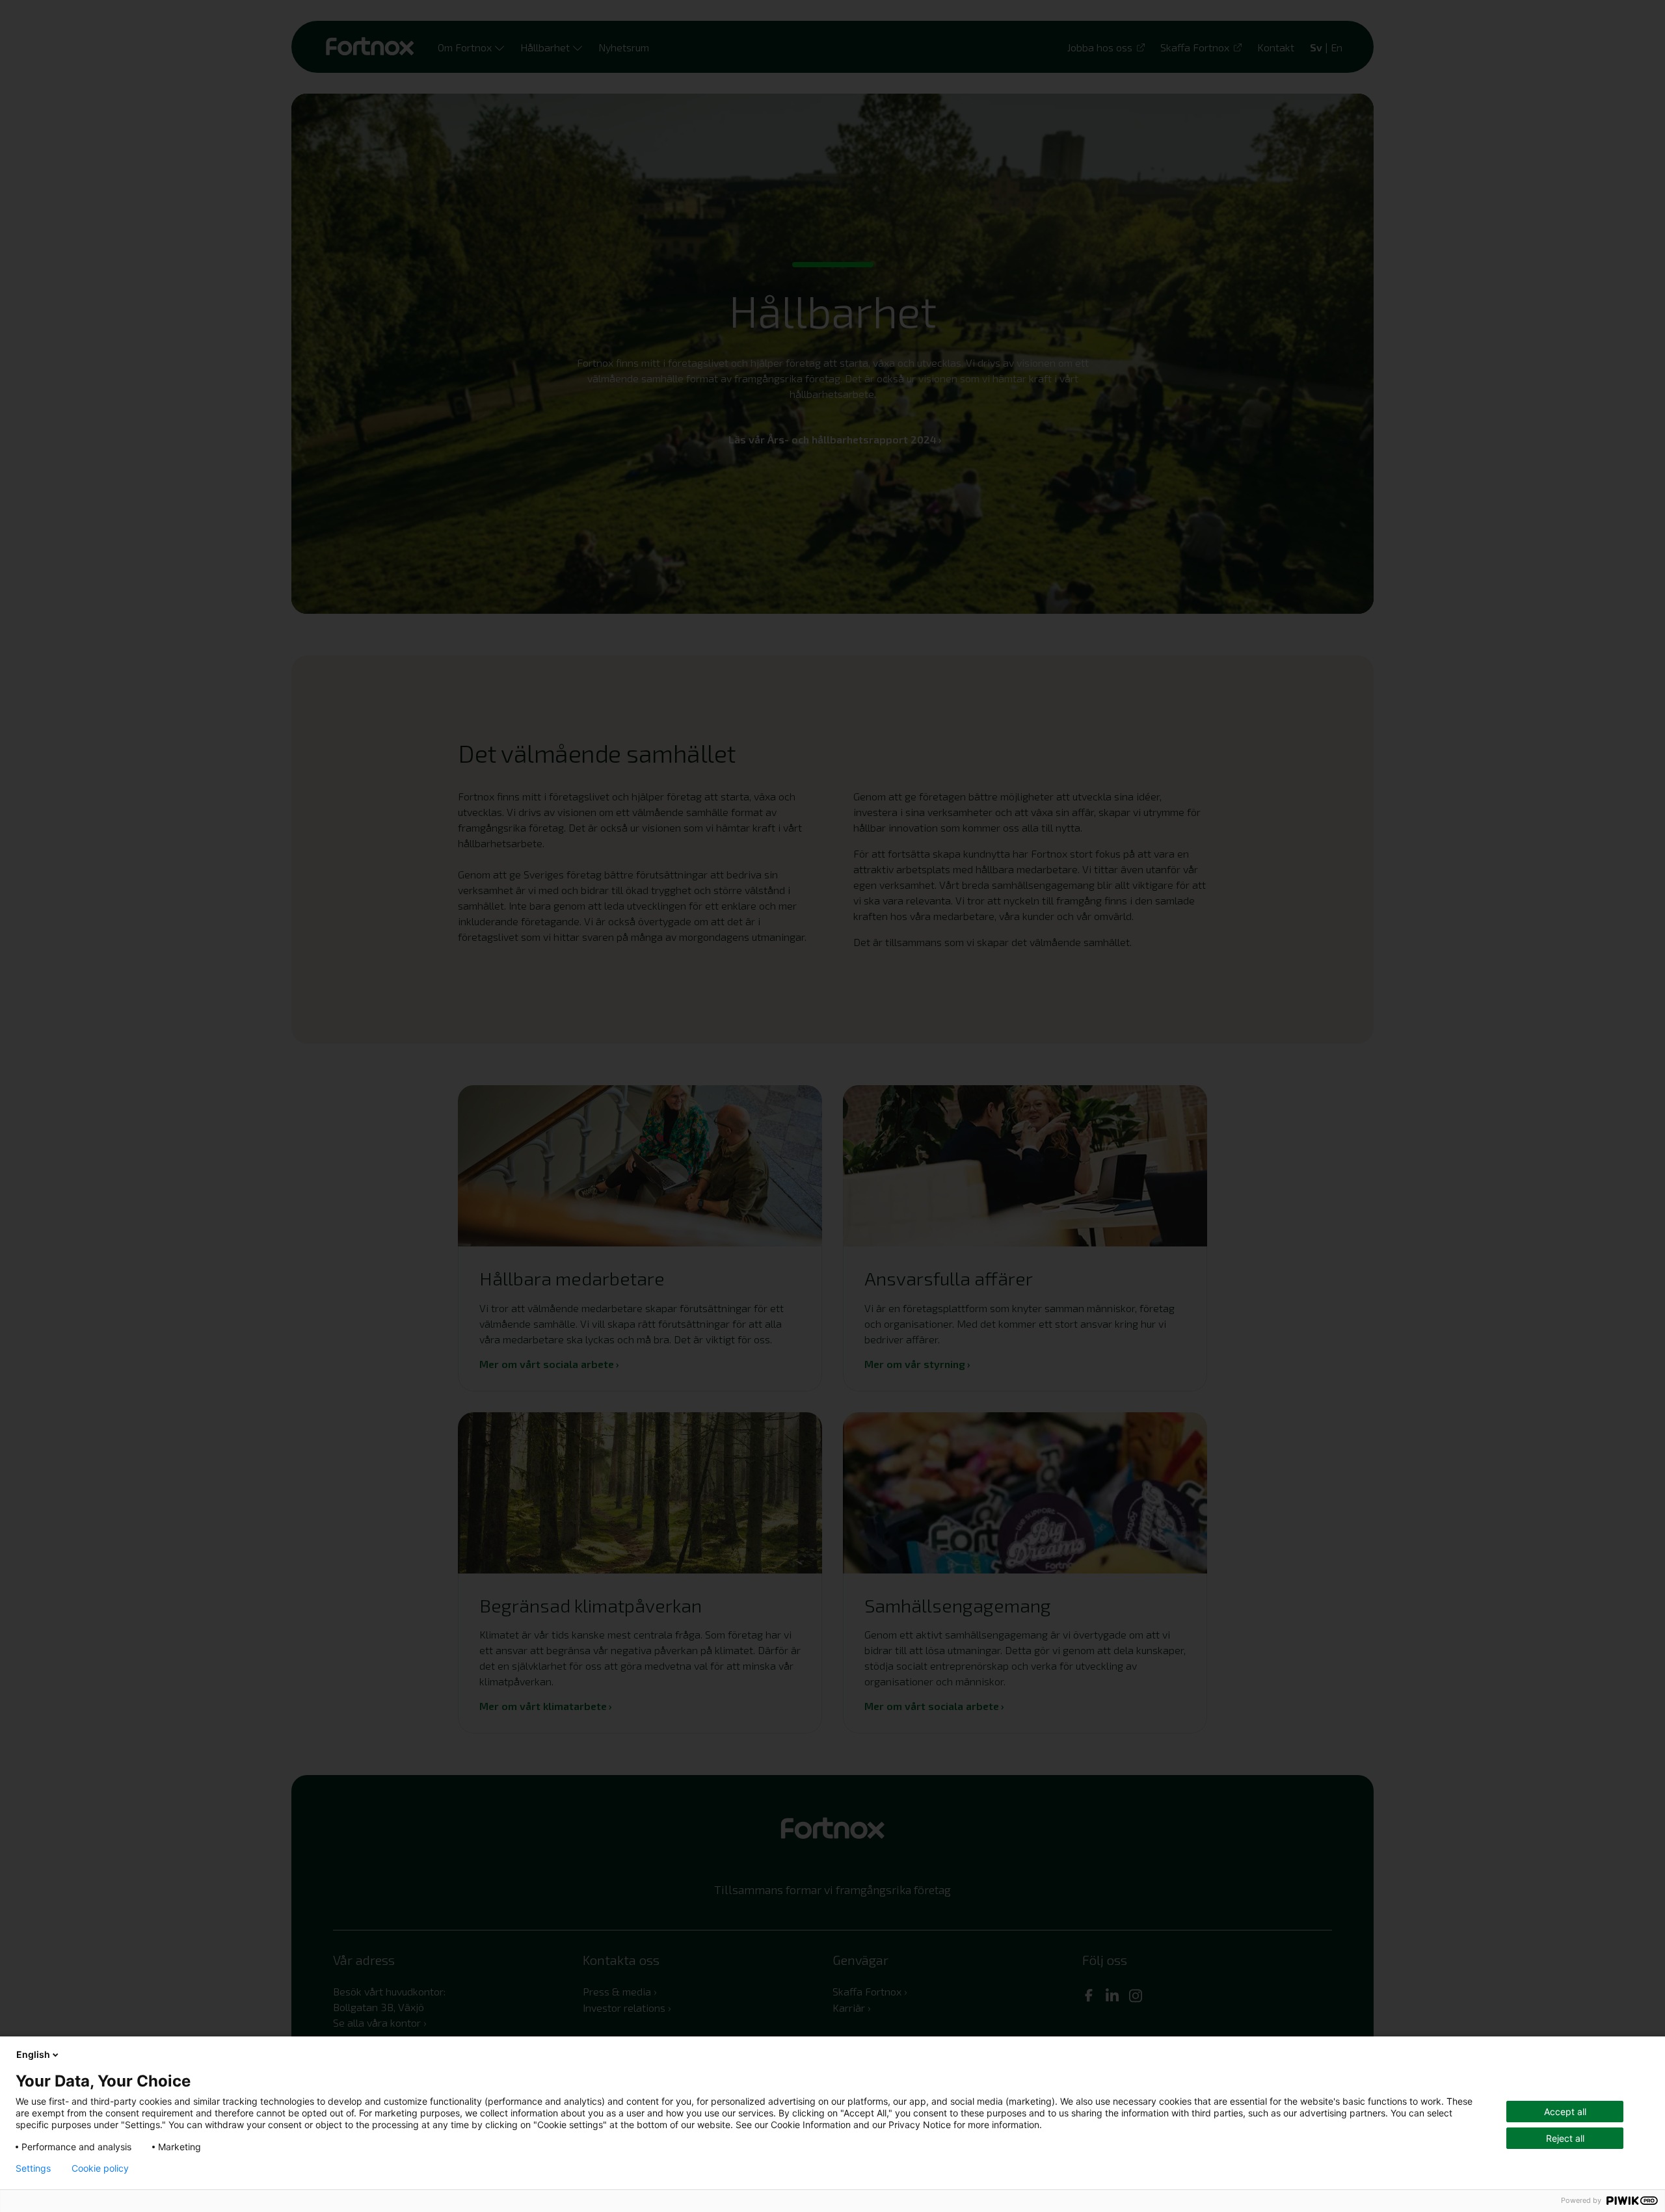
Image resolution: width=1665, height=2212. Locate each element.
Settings (33, 2168)
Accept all (1565, 2112)
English (33, 2054)
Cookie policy (100, 2168)
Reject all (1565, 2138)
